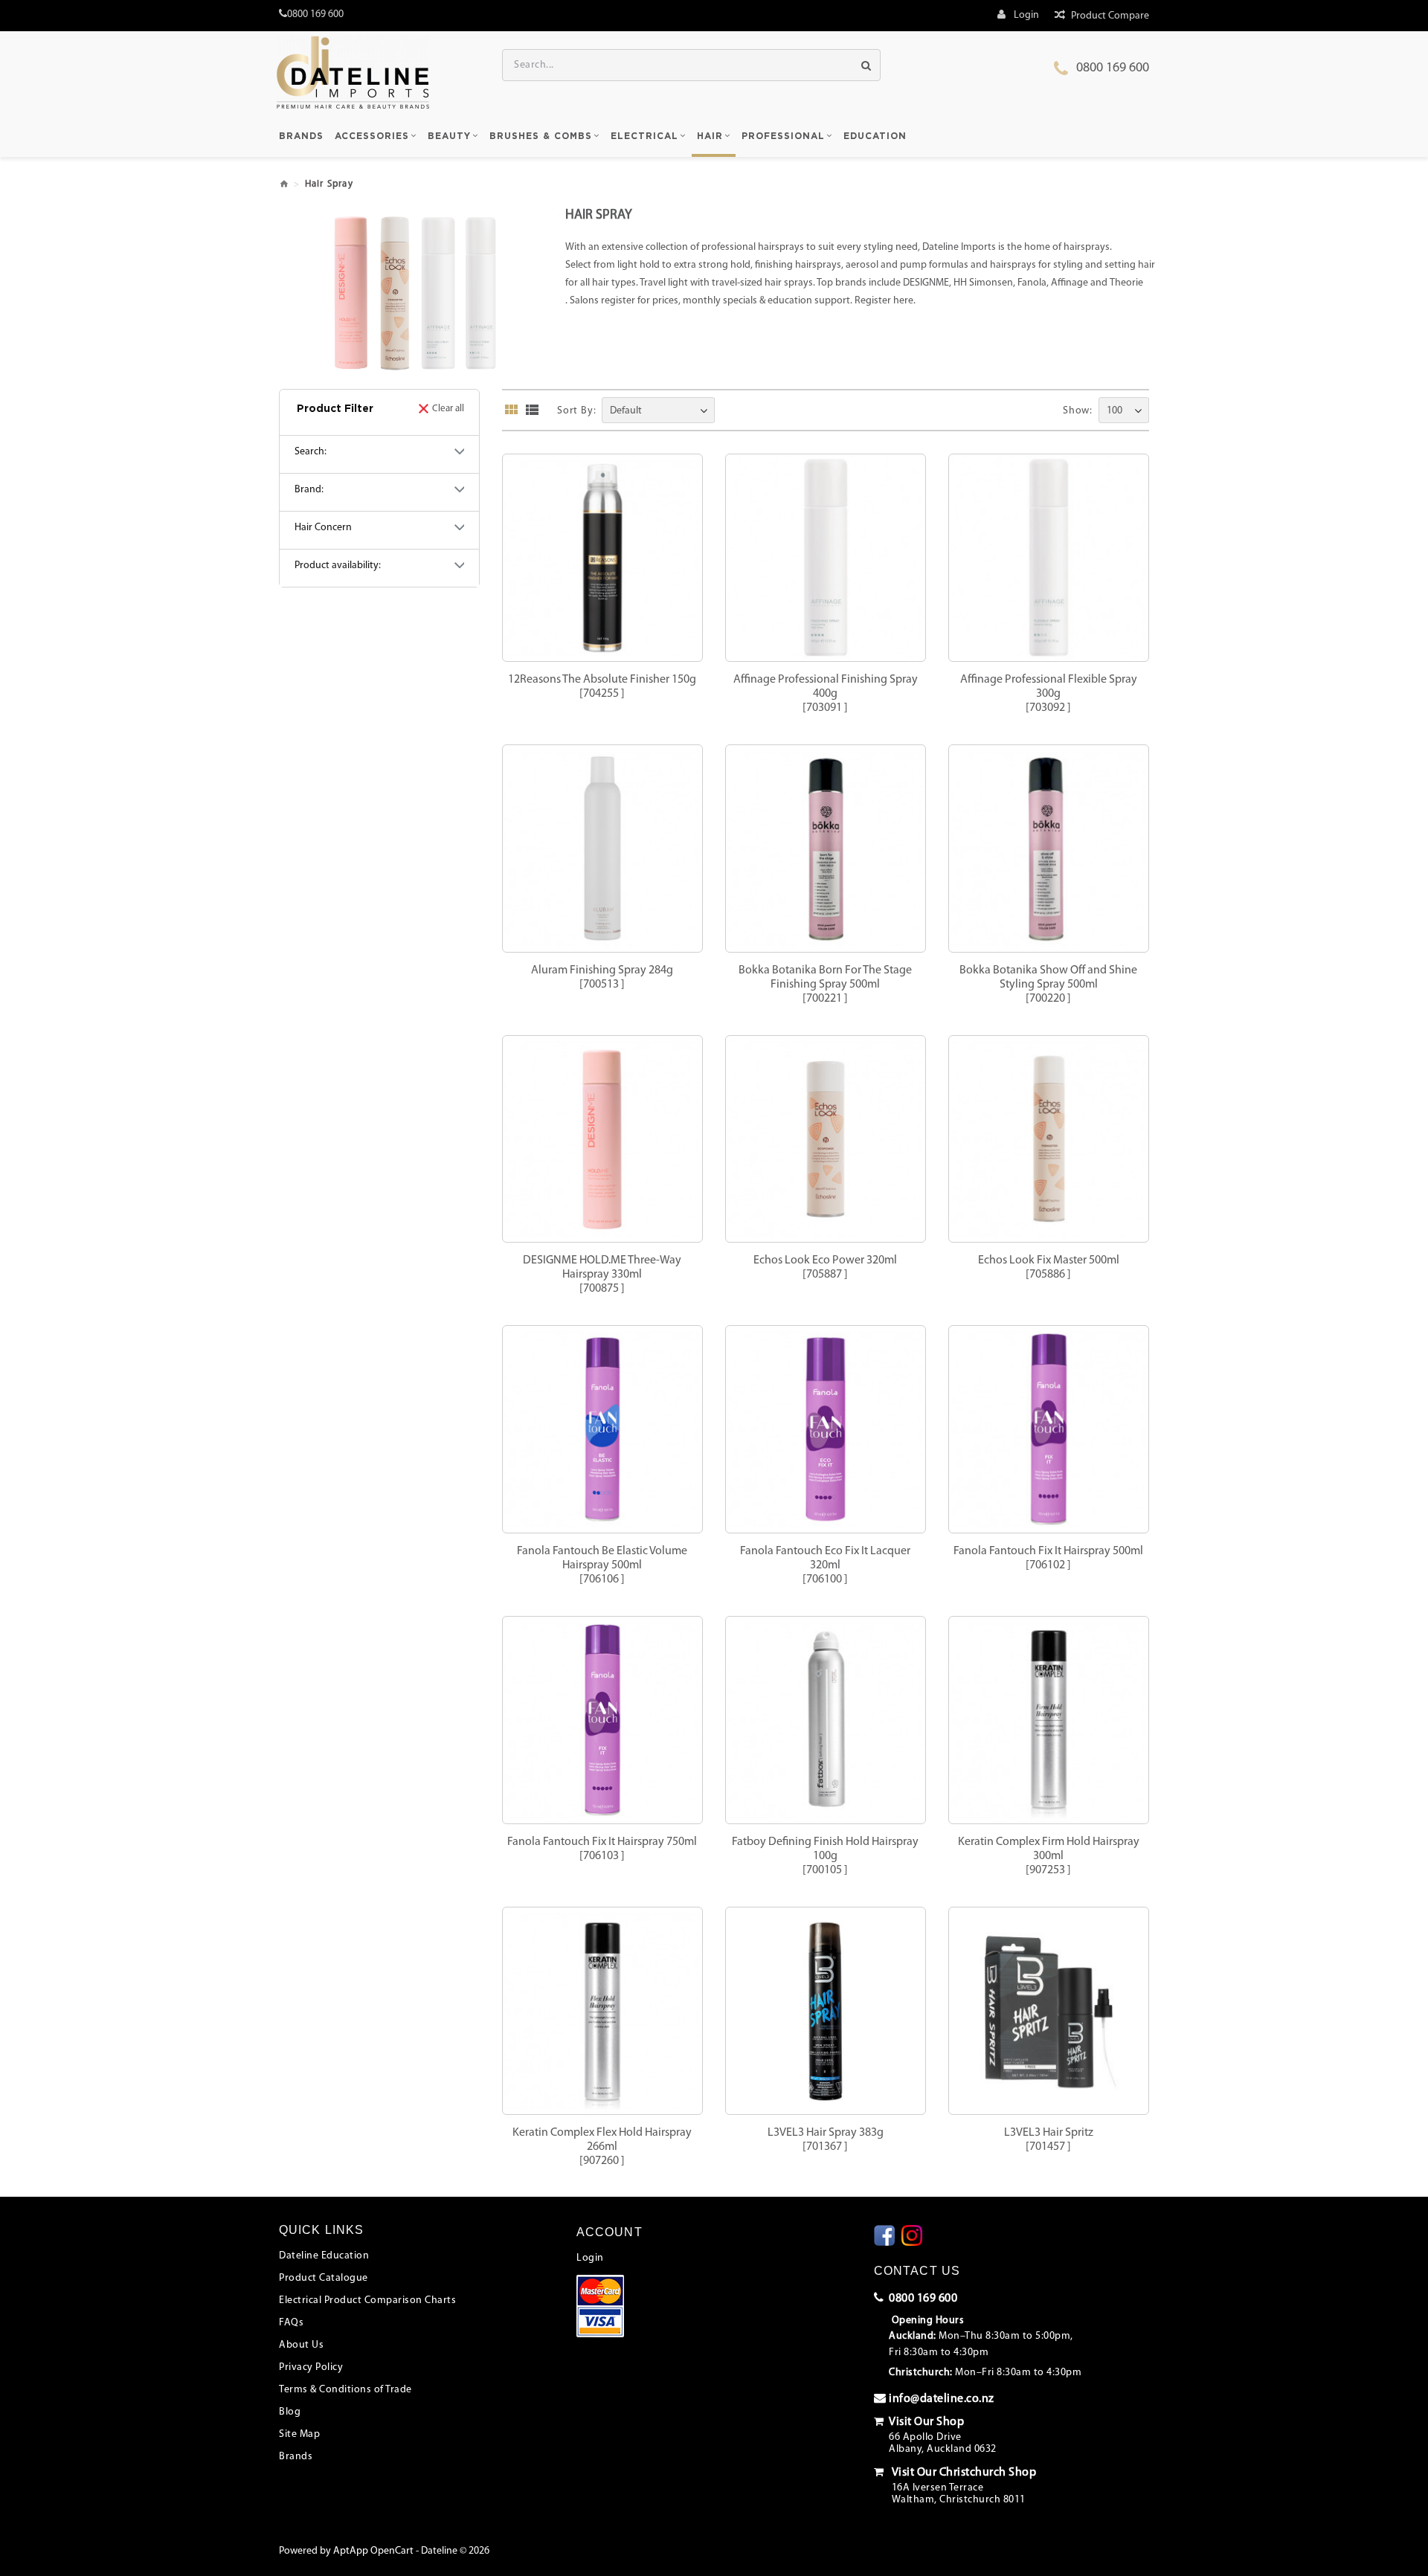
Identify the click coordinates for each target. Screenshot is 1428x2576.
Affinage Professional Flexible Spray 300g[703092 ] (1049, 694)
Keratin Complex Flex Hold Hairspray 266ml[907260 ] (602, 2147)
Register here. (885, 301)
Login (590, 2258)
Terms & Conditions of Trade (345, 2390)
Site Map (299, 2434)
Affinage (1070, 283)
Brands (296, 2457)
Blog (290, 2412)
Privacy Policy (311, 2367)
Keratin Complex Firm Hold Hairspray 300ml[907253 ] (1049, 1856)
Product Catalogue (324, 2278)
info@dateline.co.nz (942, 2399)
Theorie (1126, 283)
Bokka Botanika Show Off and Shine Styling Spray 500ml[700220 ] (1048, 985)
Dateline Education (324, 2256)
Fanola (1032, 283)
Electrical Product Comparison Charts (367, 2300)
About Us (301, 2345)
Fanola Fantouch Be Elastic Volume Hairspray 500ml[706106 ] (602, 1565)
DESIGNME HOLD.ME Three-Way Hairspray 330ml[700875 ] (602, 1275)
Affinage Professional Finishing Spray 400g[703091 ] (826, 694)
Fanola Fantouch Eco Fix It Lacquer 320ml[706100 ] (825, 1565)
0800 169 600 (1113, 68)
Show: (1078, 411)
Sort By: (576, 411)
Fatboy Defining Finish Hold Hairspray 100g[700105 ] (825, 1856)
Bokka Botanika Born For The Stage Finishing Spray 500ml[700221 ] (825, 985)
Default (626, 411)
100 (1115, 411)
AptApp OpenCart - (376, 2551)
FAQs (291, 2323)
